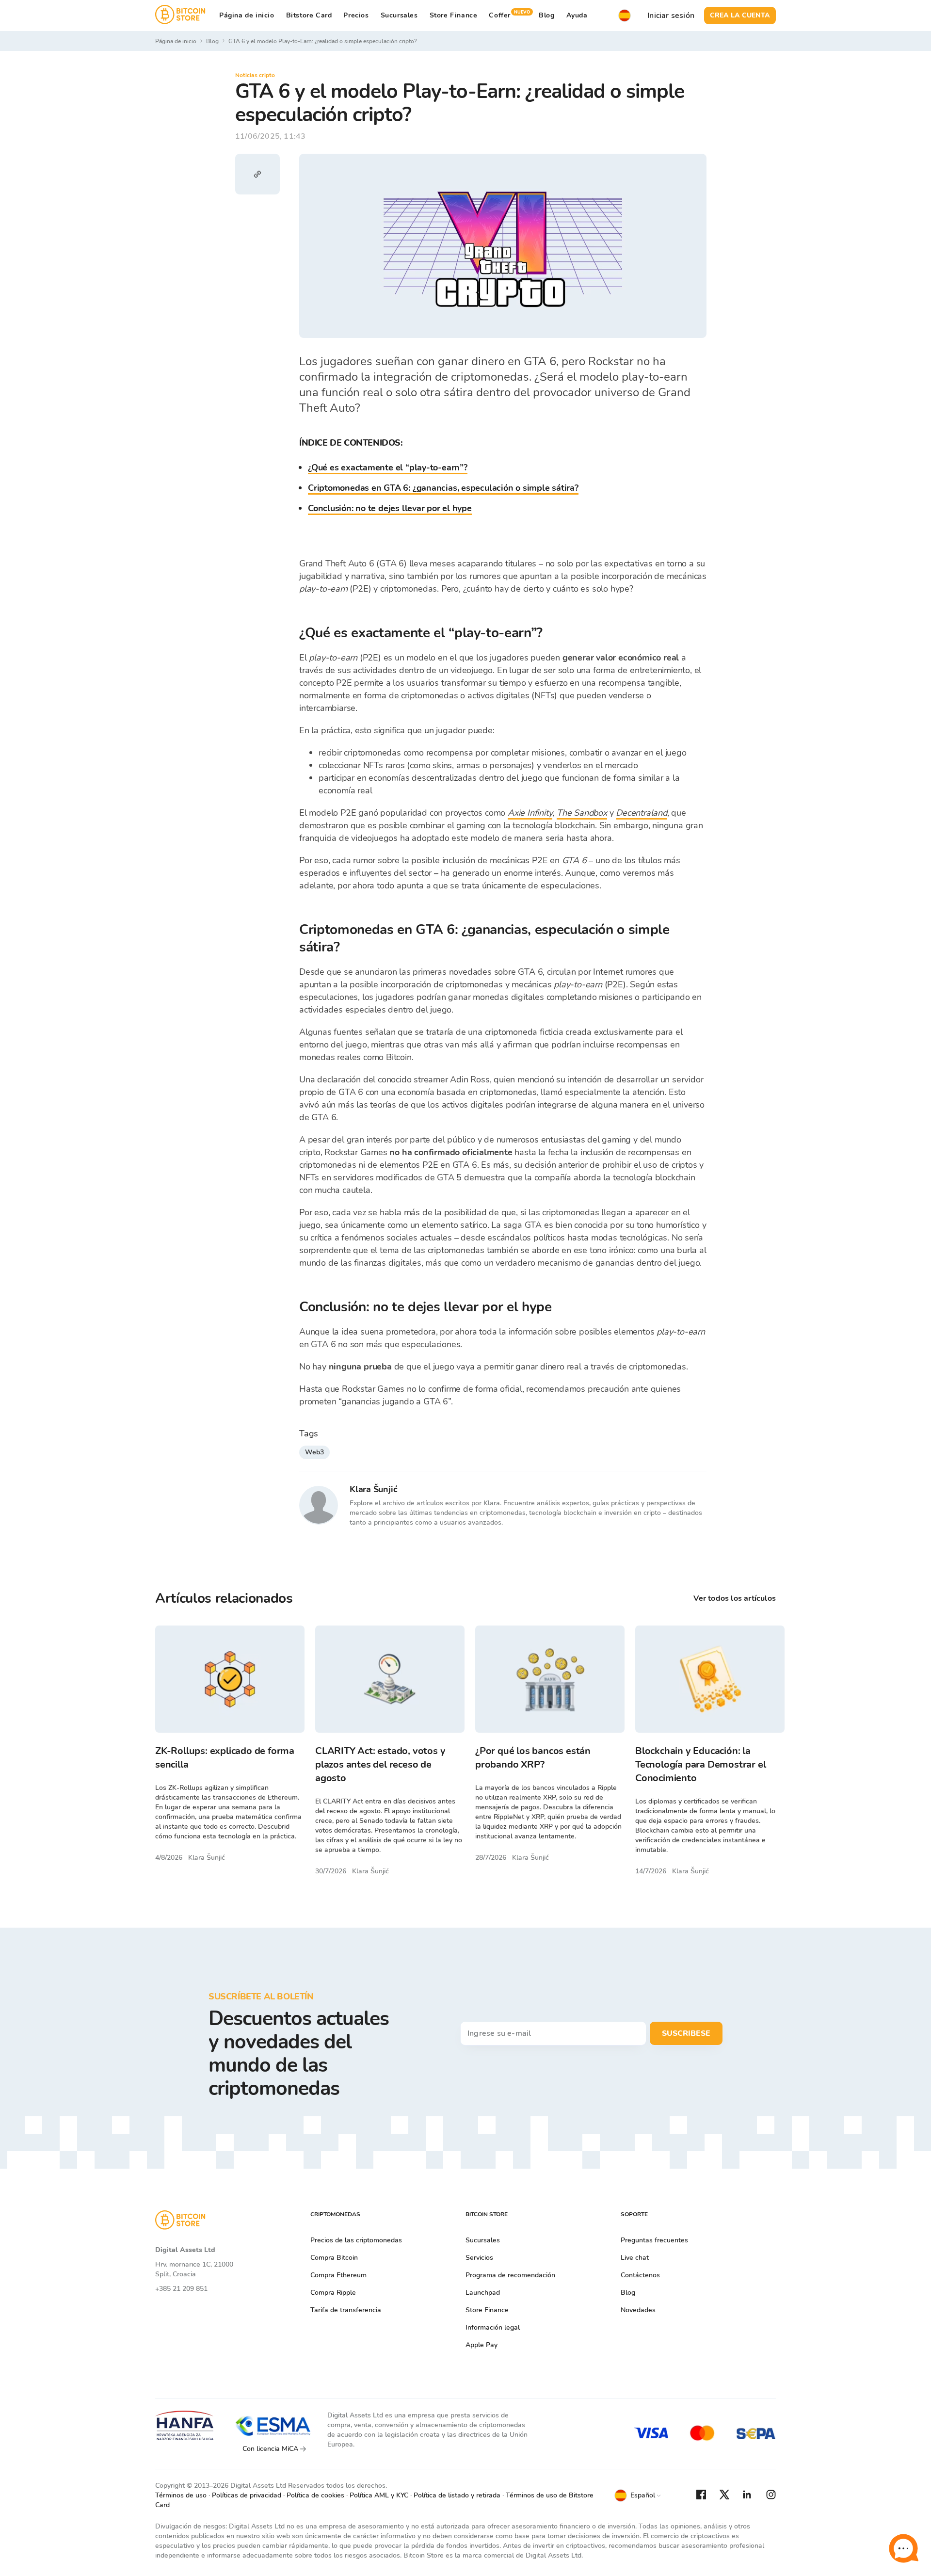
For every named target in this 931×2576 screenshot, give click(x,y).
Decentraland (642, 813)
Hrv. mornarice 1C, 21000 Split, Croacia (194, 2269)
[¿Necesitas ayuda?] (903, 2548)
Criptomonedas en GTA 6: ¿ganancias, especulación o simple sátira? (443, 488)
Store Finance (454, 15)
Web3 (314, 1452)
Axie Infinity (530, 813)
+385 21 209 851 (181, 2289)
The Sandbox (582, 813)
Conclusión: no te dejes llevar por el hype (390, 508)
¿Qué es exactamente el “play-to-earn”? (388, 467)
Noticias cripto (255, 75)
